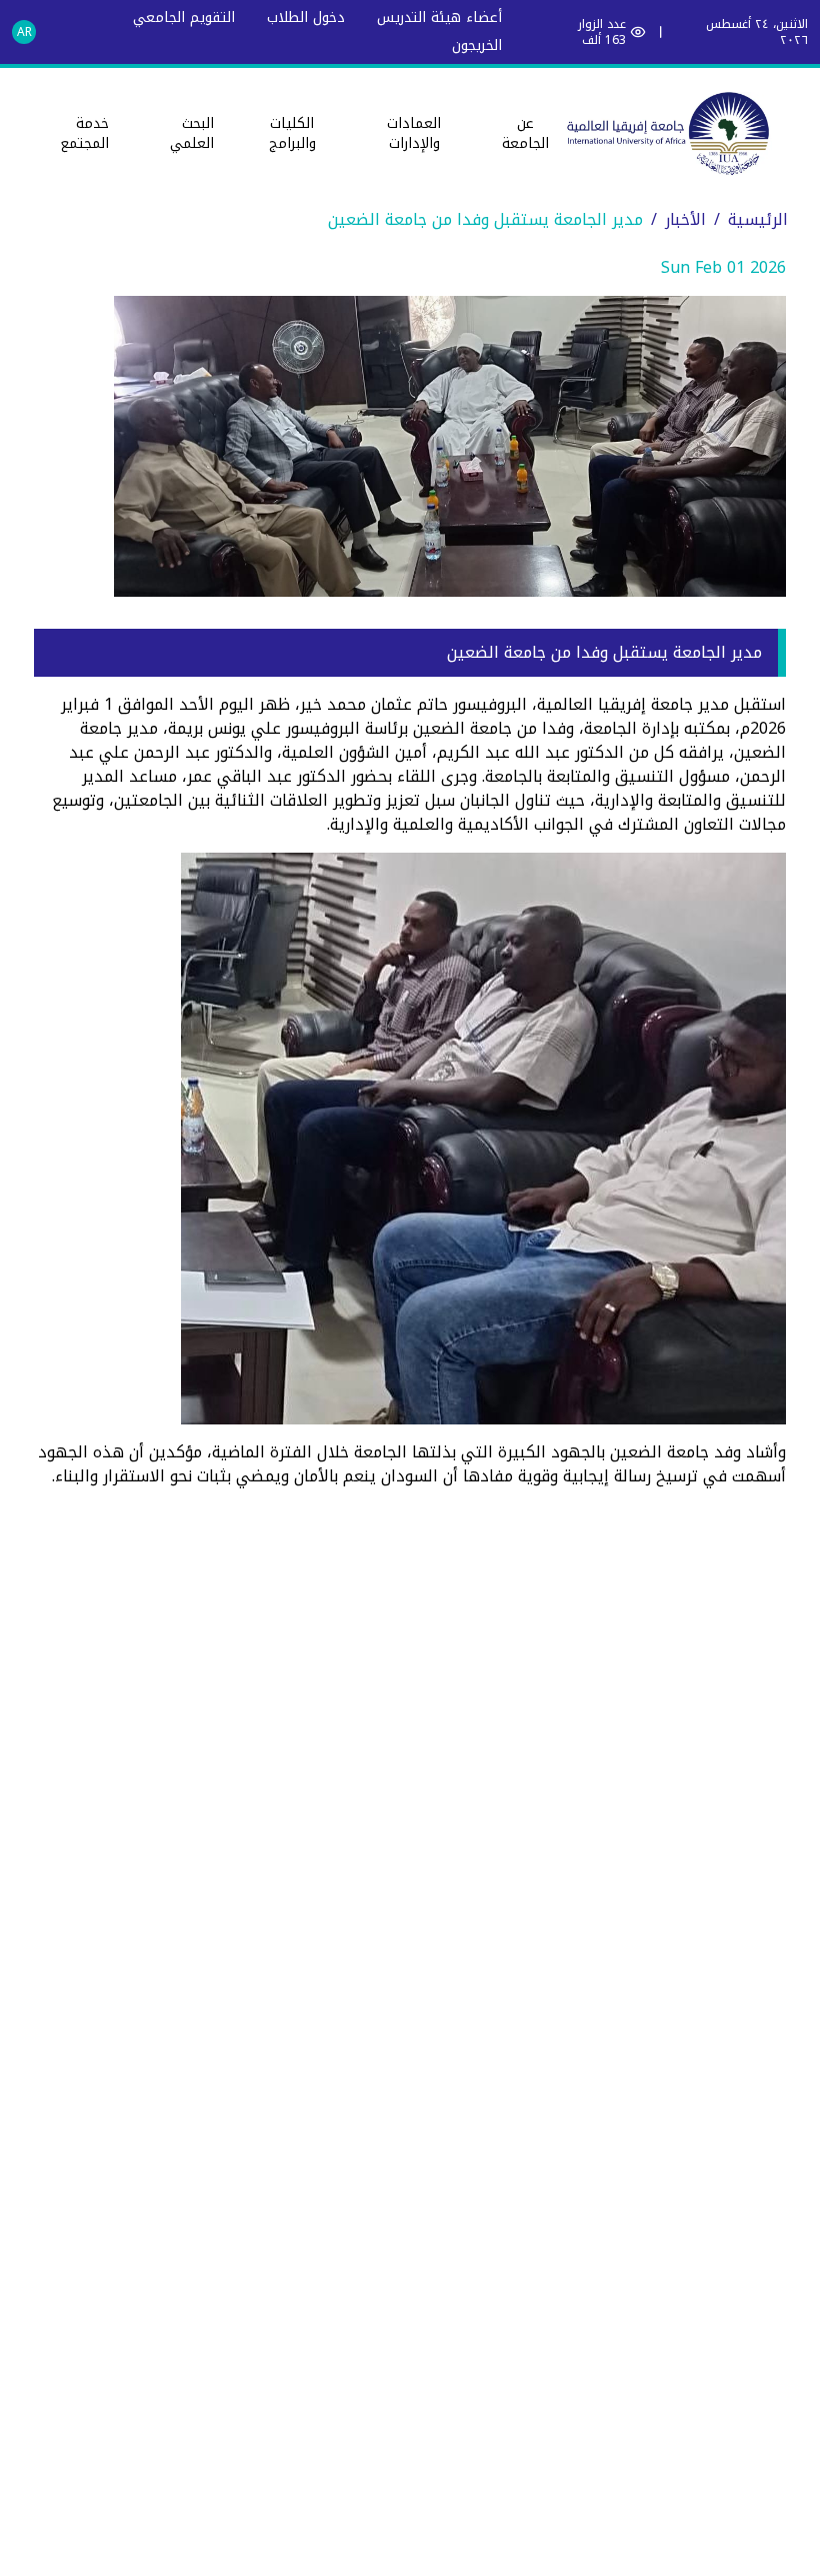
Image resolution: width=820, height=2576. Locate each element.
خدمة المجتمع (84, 133)
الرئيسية (758, 219)
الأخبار (685, 219)
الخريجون (477, 45)
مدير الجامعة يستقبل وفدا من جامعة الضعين (485, 219)
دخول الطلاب (306, 17)
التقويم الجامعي (184, 17)
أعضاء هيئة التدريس (439, 17)
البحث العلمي (192, 133)
